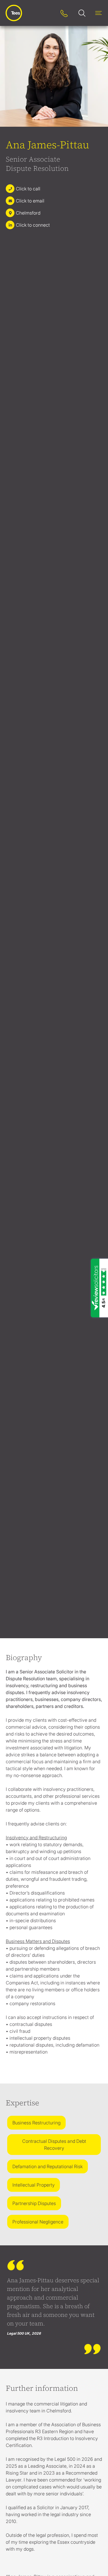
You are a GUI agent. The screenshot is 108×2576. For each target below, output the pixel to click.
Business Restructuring (36, 2123)
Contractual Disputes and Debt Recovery (54, 2145)
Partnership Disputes (34, 2203)
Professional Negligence (38, 2222)
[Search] (48, 13)
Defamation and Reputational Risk (48, 2166)
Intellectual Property (34, 2185)
